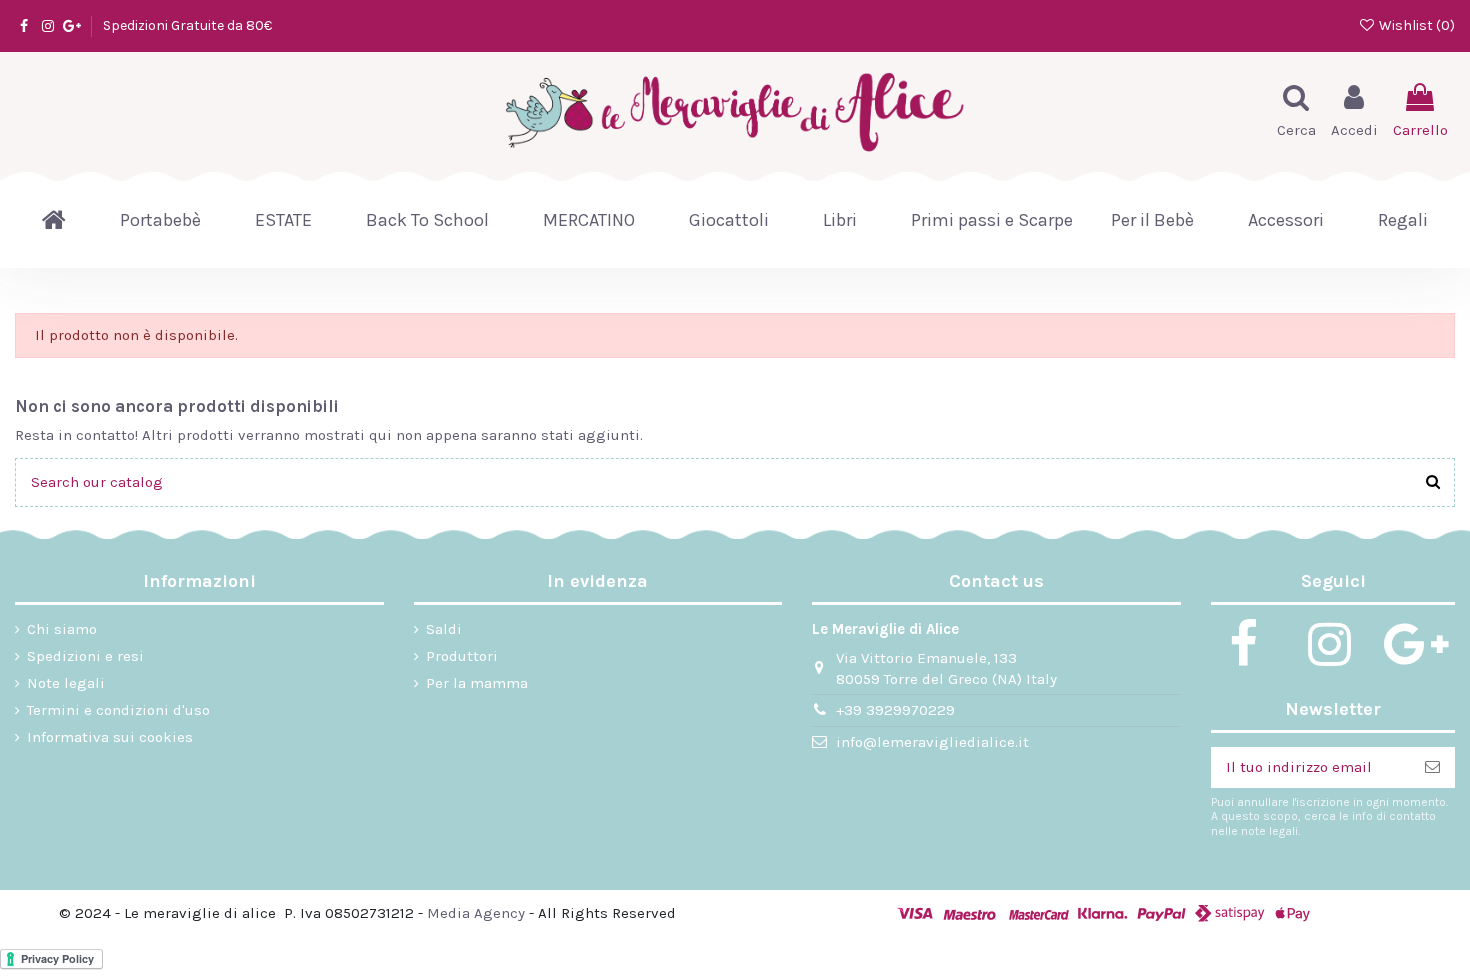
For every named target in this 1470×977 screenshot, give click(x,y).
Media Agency (476, 913)
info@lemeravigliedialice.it (932, 742)
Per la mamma (477, 683)
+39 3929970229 (895, 710)
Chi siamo (62, 629)
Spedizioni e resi (85, 656)
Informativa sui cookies (110, 737)
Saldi (444, 629)
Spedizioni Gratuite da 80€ (187, 25)
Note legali (66, 683)
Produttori (462, 656)
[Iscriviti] (1432, 767)
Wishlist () (1415, 25)
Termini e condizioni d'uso (118, 710)
